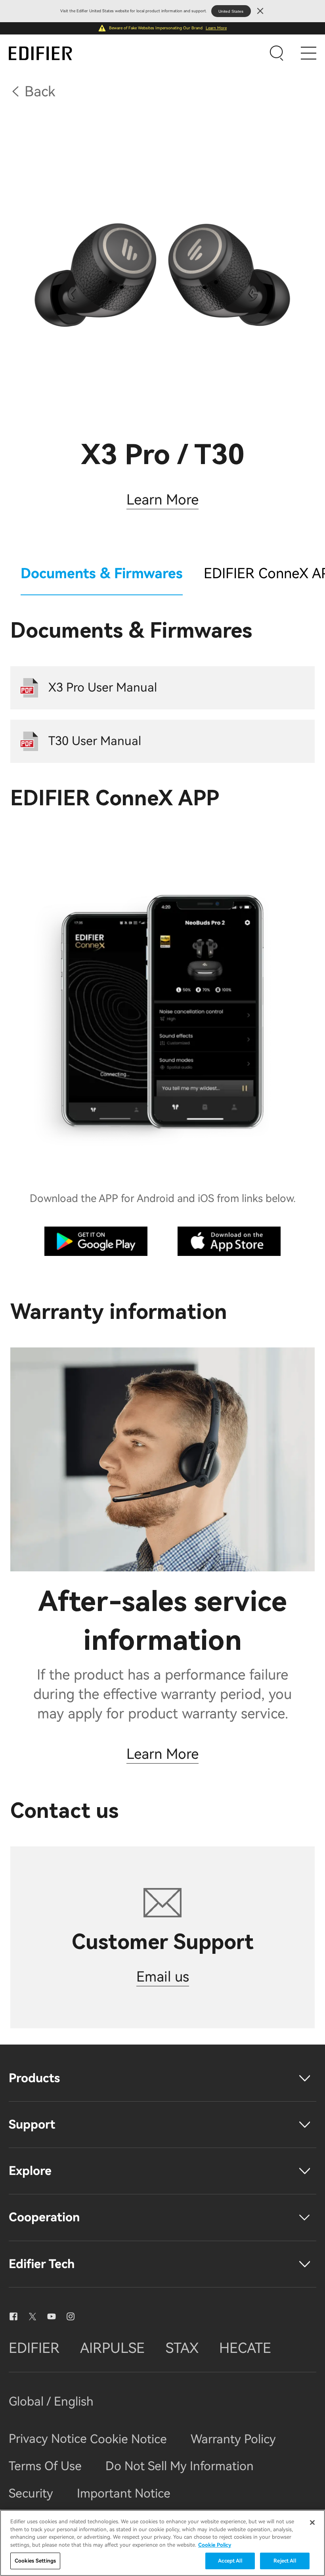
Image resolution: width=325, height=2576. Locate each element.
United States (231, 11)
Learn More (216, 28)
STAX (182, 2348)
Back (40, 92)
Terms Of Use (45, 2466)
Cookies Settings (35, 2561)
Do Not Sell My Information (180, 2466)
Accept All (230, 2561)
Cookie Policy (215, 2545)
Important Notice (124, 2493)
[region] (162, 2543)
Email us (163, 1977)
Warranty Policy (233, 2439)
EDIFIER (34, 2348)
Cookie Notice (128, 2439)
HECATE (245, 2348)
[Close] (312, 2522)
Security (31, 2493)
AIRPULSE (112, 2348)
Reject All (285, 2561)
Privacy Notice (49, 2439)
